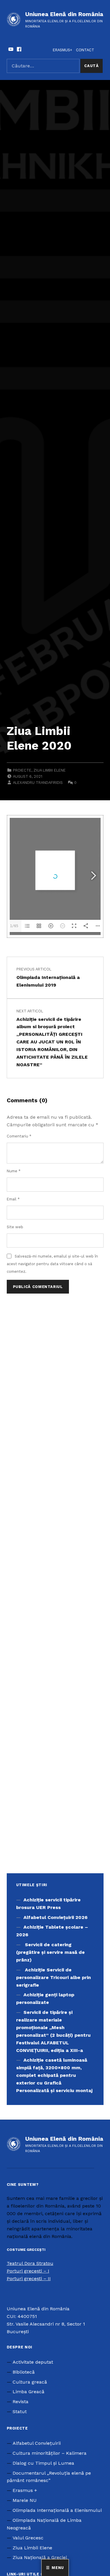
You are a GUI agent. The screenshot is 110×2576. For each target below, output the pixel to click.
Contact (85, 50)
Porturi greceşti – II (29, 2279)
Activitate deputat (33, 2362)
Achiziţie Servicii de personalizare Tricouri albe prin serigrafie (54, 1977)
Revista (21, 2402)
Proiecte (22, 770)
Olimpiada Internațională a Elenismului (57, 2510)
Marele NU (25, 2500)
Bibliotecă (24, 2372)
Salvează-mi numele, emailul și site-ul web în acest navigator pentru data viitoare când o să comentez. (52, 1264)
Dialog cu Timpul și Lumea (43, 2463)
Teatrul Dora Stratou (30, 2263)
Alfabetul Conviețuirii (37, 2443)
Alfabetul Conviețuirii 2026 (55, 1917)
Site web (15, 1227)
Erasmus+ (62, 50)
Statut (20, 2412)
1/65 (14, 926)
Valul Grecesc (28, 2538)
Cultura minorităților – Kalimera (50, 2453)
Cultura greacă (30, 2382)
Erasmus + (25, 2490)
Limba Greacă (28, 2392)
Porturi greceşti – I (28, 2271)
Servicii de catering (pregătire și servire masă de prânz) (50, 1952)
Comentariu (19, 1136)
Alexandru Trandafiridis (38, 783)
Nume (14, 1171)
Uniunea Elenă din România (64, 14)
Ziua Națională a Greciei (40, 2557)
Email (13, 1199)
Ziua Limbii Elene (50, 770)
